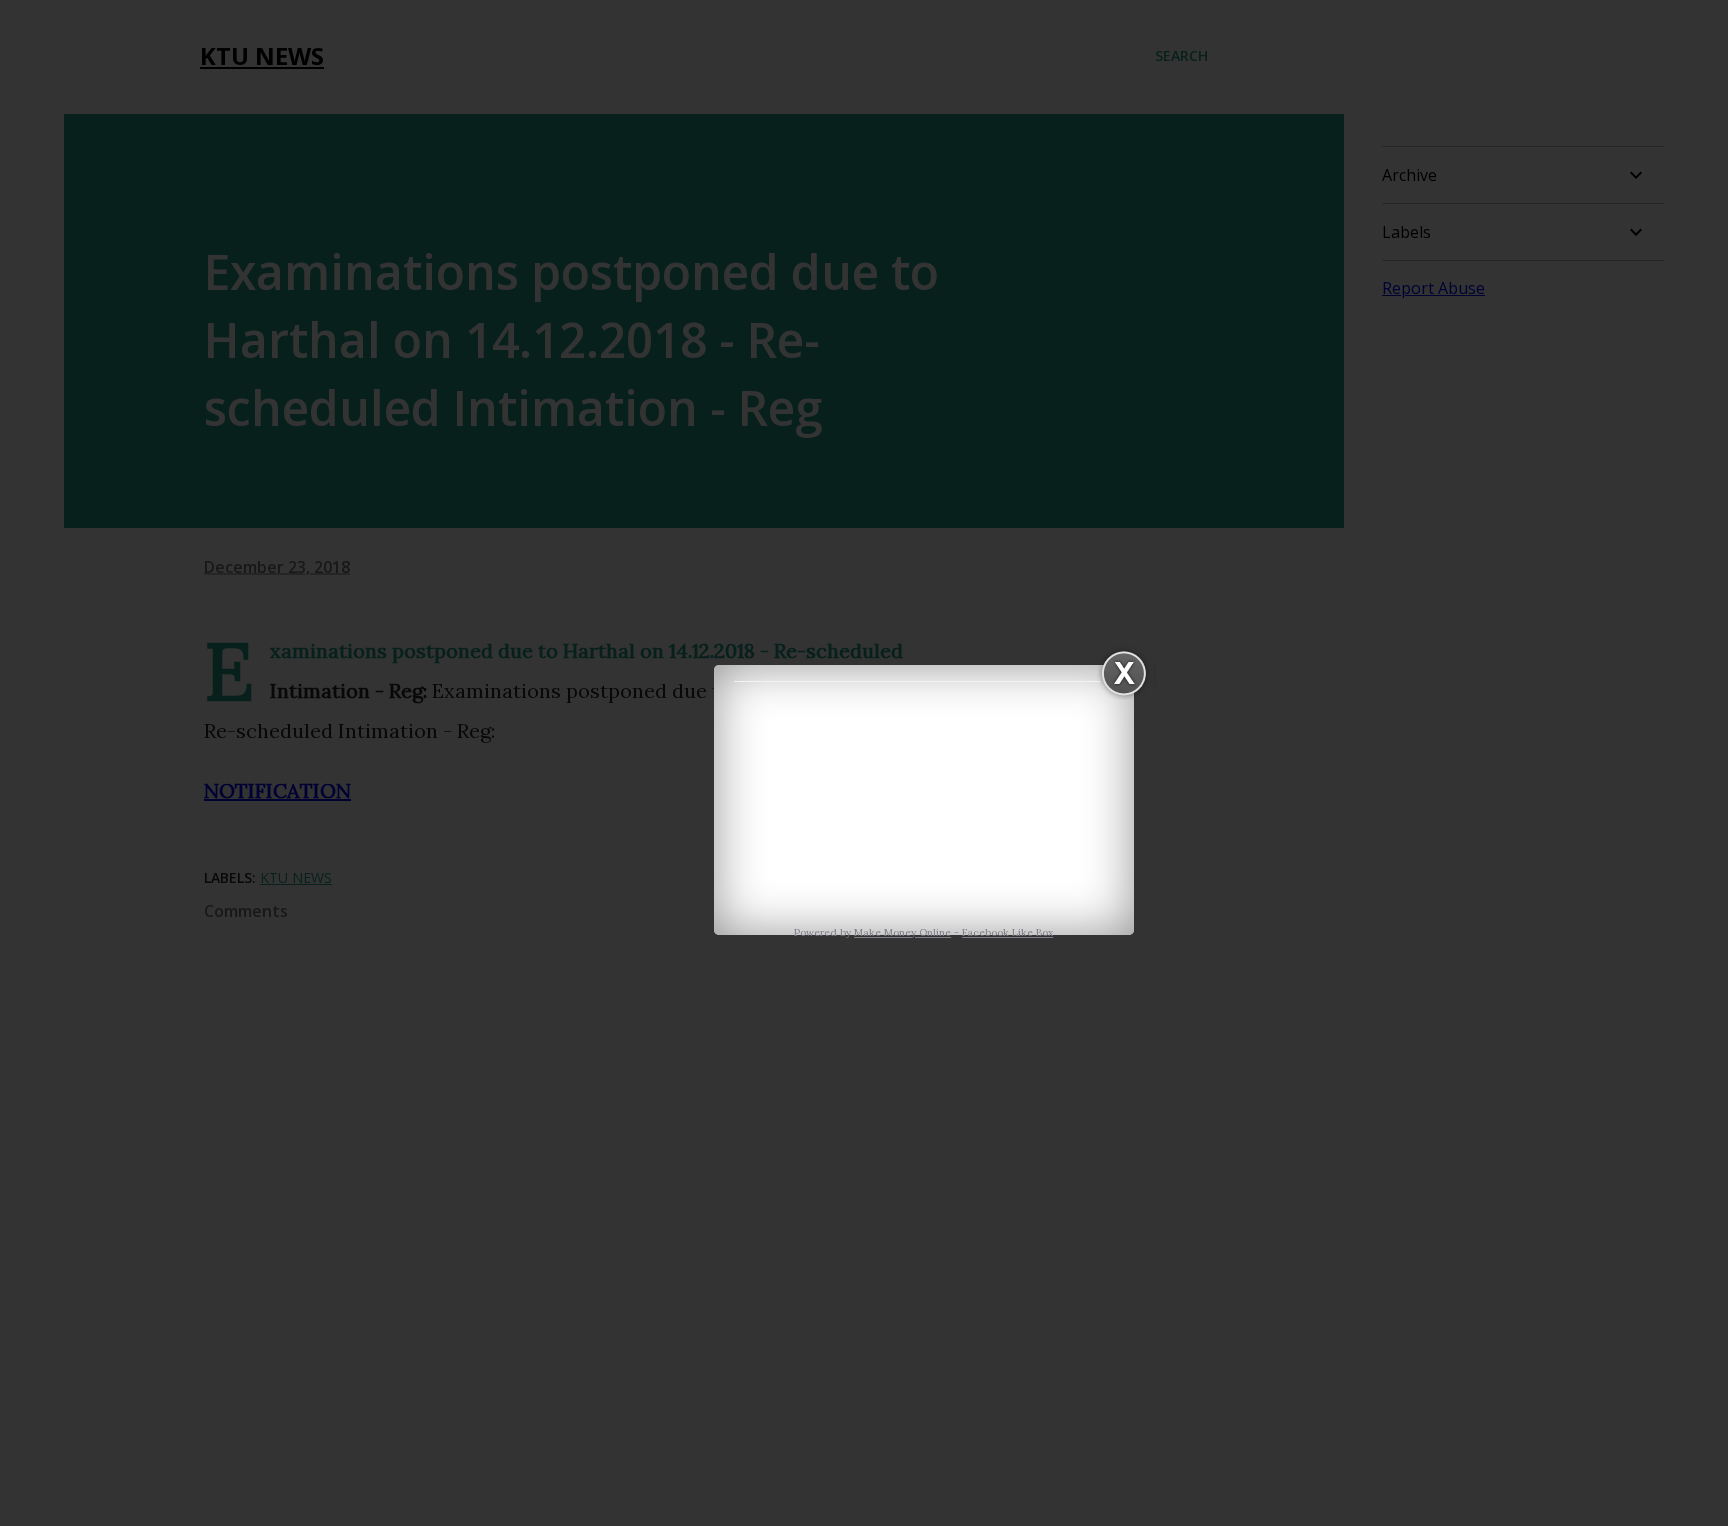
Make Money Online (902, 932)
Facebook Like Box (1007, 932)
